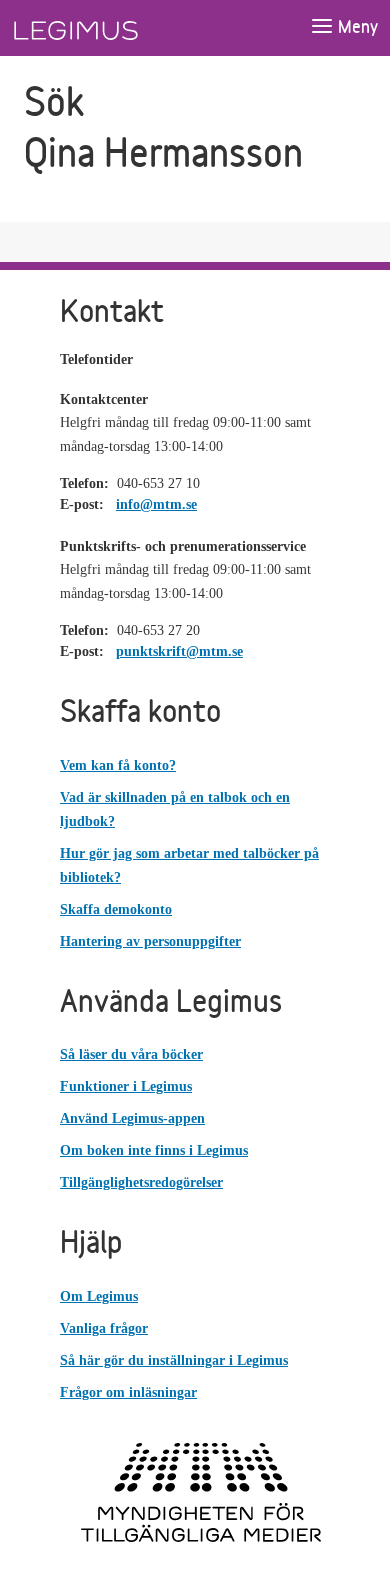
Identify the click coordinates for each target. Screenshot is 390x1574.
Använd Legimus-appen (132, 1118)
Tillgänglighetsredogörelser (141, 1182)
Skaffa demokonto (116, 909)
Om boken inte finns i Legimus (154, 1150)
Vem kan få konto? (118, 765)
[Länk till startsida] (113, 28)
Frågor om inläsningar (128, 1392)
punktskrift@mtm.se (179, 651)
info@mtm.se (156, 504)
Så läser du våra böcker (131, 1054)
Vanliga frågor (104, 1328)
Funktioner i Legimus (126, 1086)
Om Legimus (99, 1296)
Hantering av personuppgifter (150, 941)
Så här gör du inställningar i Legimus (174, 1360)
